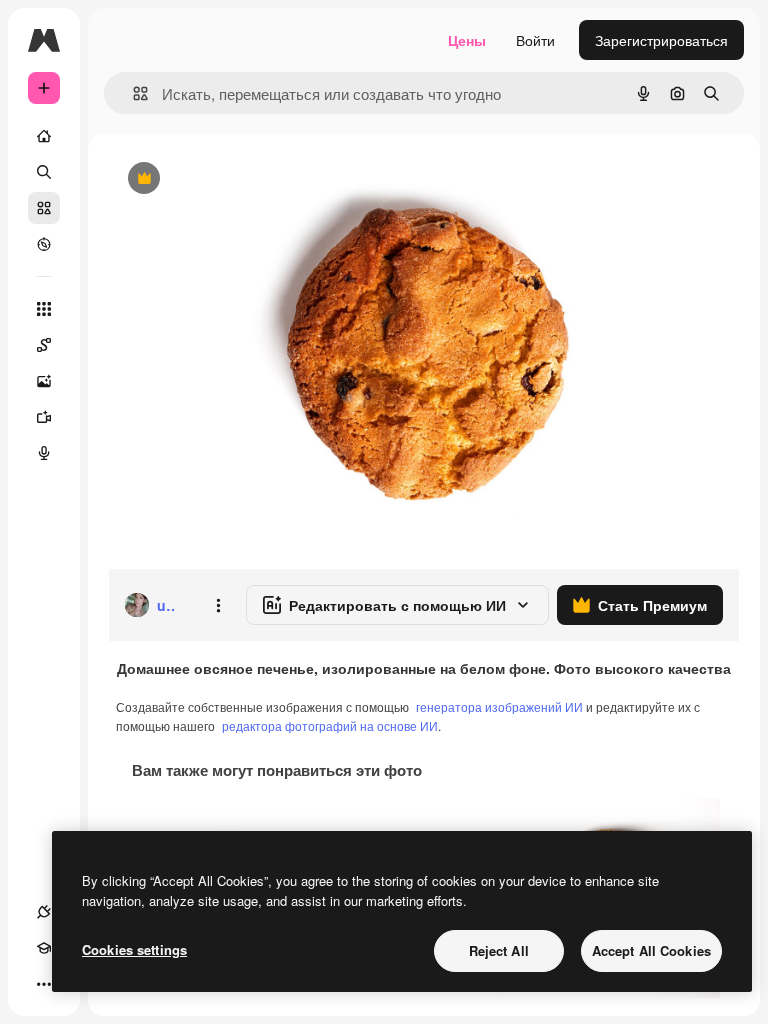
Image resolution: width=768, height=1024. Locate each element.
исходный (242, 179)
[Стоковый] (44, 208)
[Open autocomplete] (132, 93)
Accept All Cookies (651, 950)
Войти (535, 40)
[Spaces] (44, 345)
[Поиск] (44, 172)
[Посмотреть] (44, 244)
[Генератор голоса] (44, 453)
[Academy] (44, 948)
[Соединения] (44, 912)
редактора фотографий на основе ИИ (330, 725)
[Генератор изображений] (44, 381)
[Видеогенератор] (44, 417)
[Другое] (44, 984)
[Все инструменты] (44, 309)
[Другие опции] (218, 605)
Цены (467, 40)
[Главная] (44, 136)
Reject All (499, 950)
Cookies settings (134, 949)
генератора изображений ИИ (499, 706)
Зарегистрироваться (661, 40)
